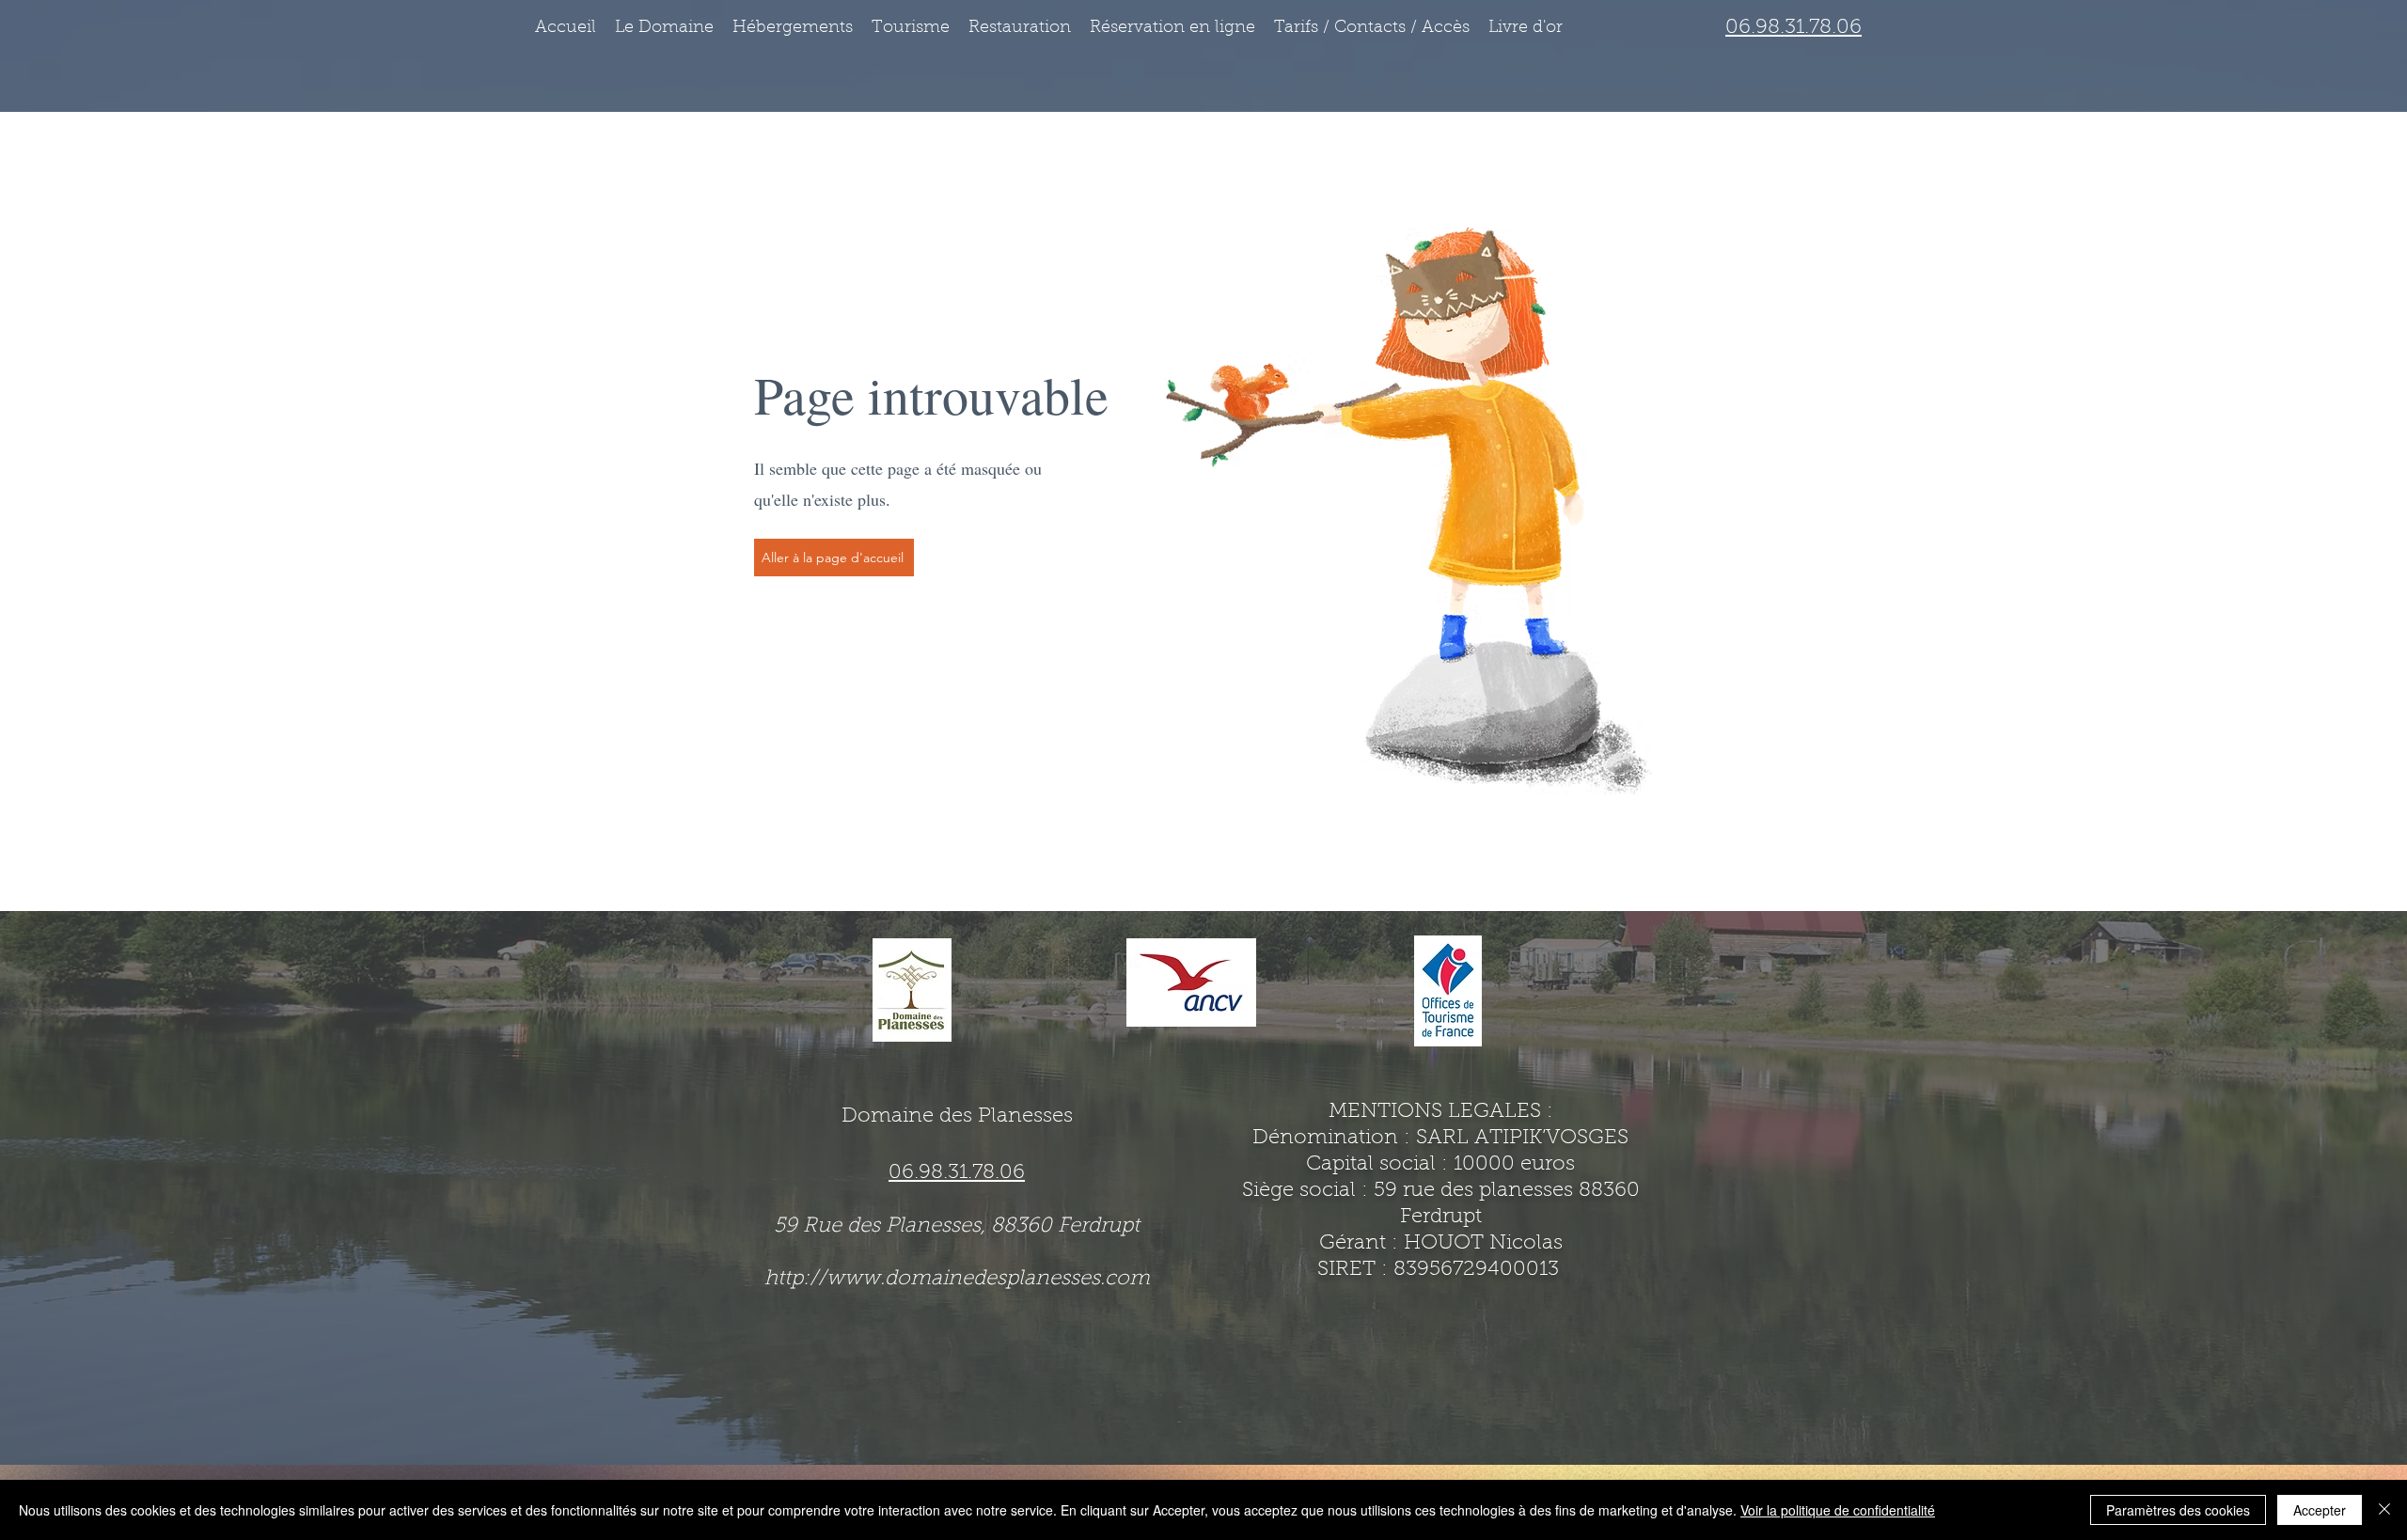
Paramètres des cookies (2178, 1510)
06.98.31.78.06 (1793, 28)
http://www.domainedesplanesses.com (957, 1280)
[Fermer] (2384, 1510)
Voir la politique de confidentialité (1838, 1510)
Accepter (2320, 1510)
